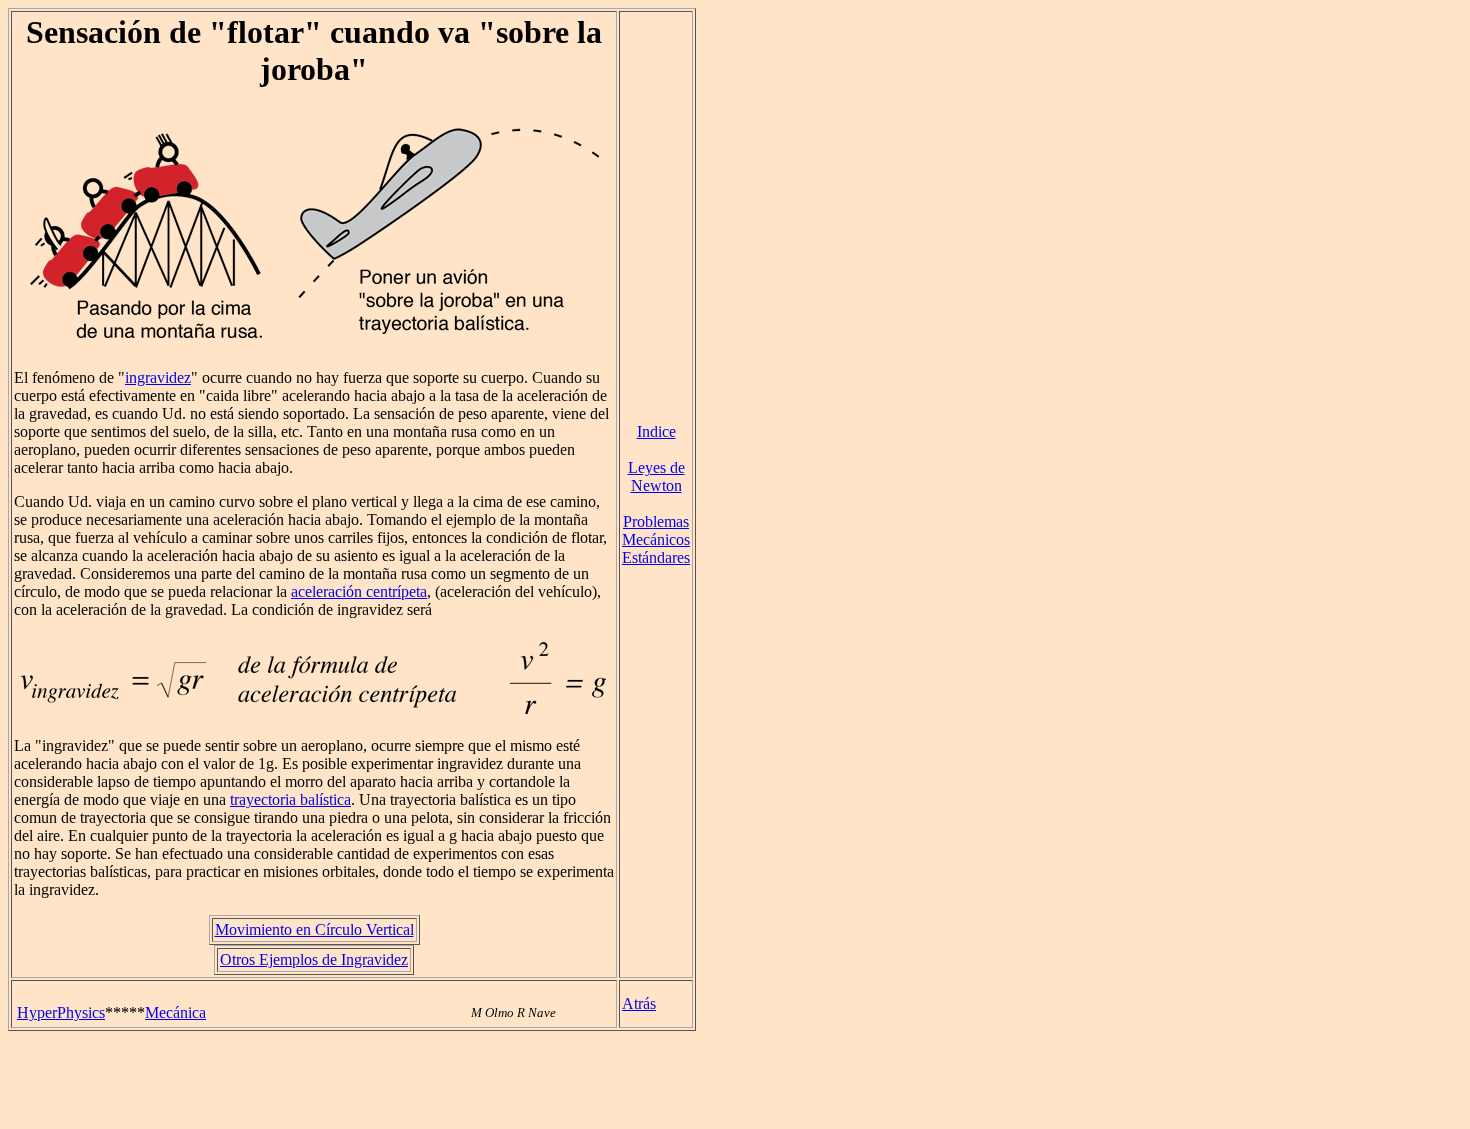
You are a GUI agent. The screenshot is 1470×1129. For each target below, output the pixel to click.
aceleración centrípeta (359, 591)
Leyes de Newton (656, 476)
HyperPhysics (61, 1012)
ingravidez (158, 377)
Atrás (639, 1003)
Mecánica (175, 1012)
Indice (656, 431)
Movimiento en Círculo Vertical (314, 929)
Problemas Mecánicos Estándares (656, 539)
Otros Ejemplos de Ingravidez (314, 959)
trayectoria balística (290, 799)
